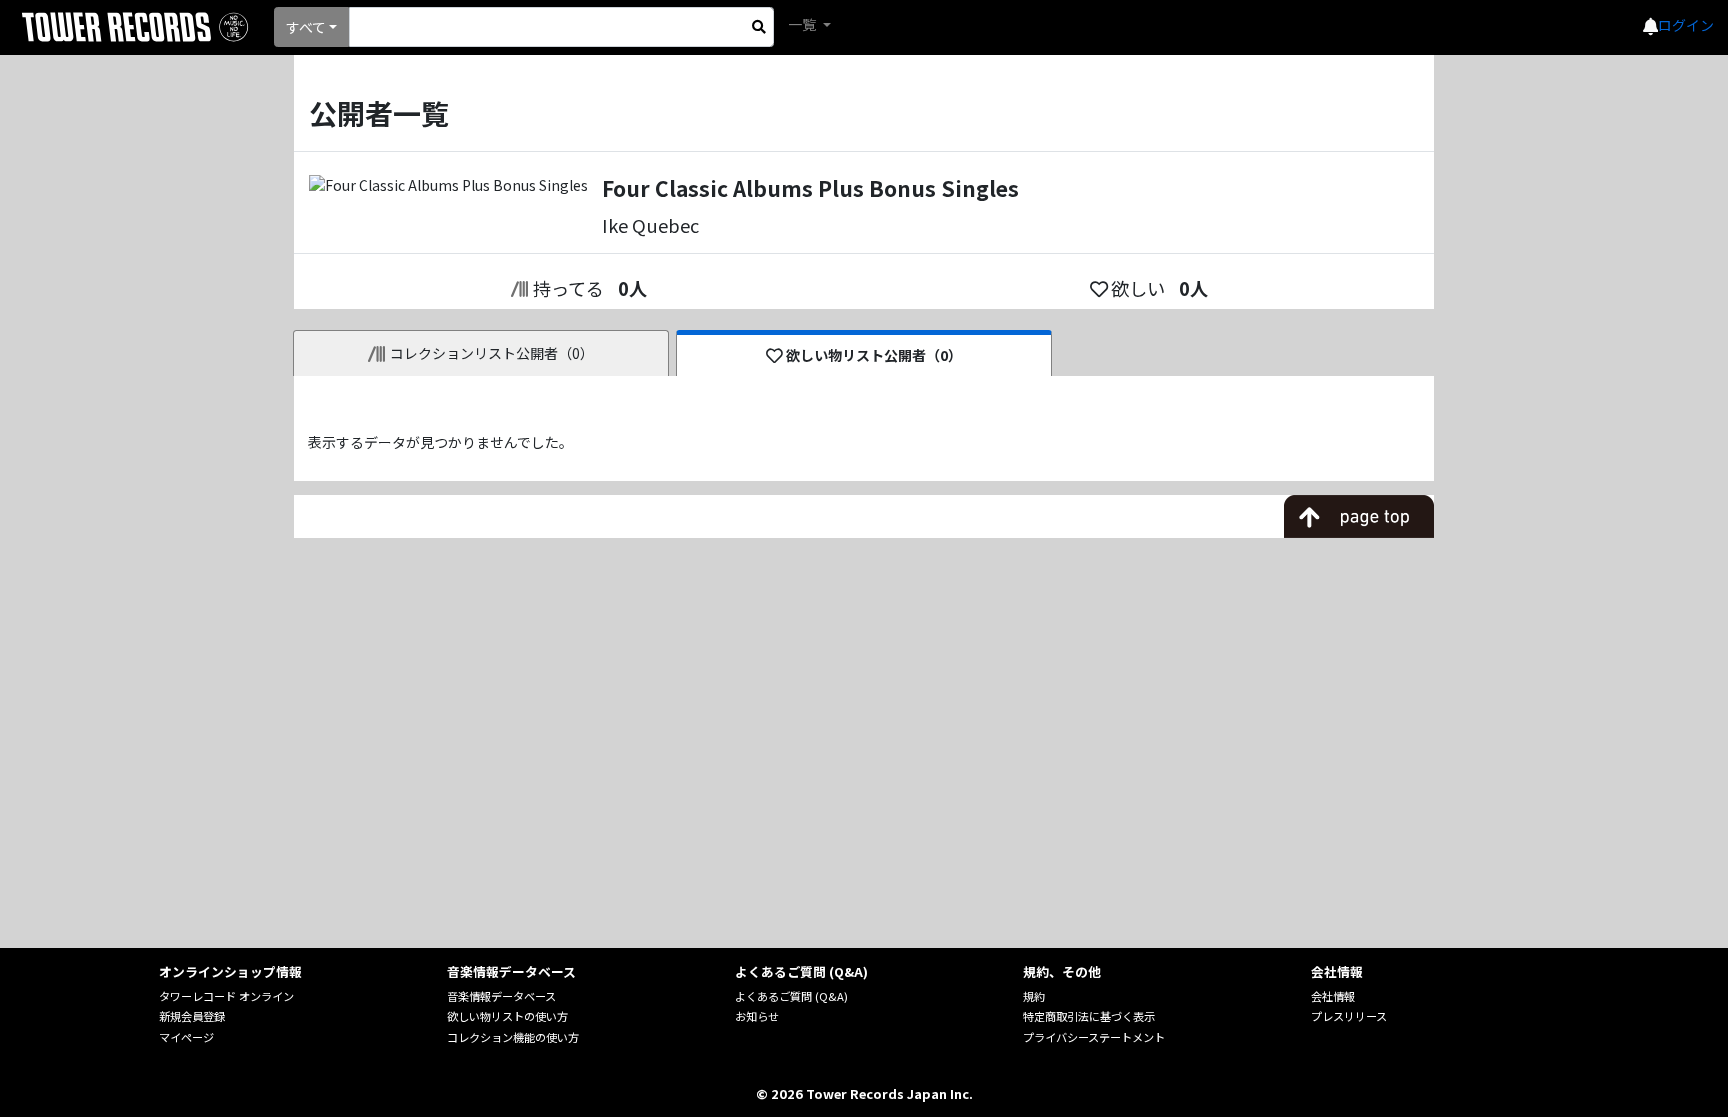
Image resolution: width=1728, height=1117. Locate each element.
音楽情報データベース (501, 996)
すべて (306, 27)
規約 (1034, 996)
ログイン (1686, 25)
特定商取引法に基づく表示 (1089, 1016)
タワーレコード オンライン (226, 996)
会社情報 (1333, 996)
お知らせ (757, 1016)
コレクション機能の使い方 (513, 1037)
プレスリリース (1349, 1016)
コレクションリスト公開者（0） (492, 353)
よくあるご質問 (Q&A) (791, 996)
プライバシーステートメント (1094, 1037)
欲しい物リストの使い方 (507, 1016)
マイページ (186, 1037)
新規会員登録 (192, 1016)
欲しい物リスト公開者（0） (874, 355)
